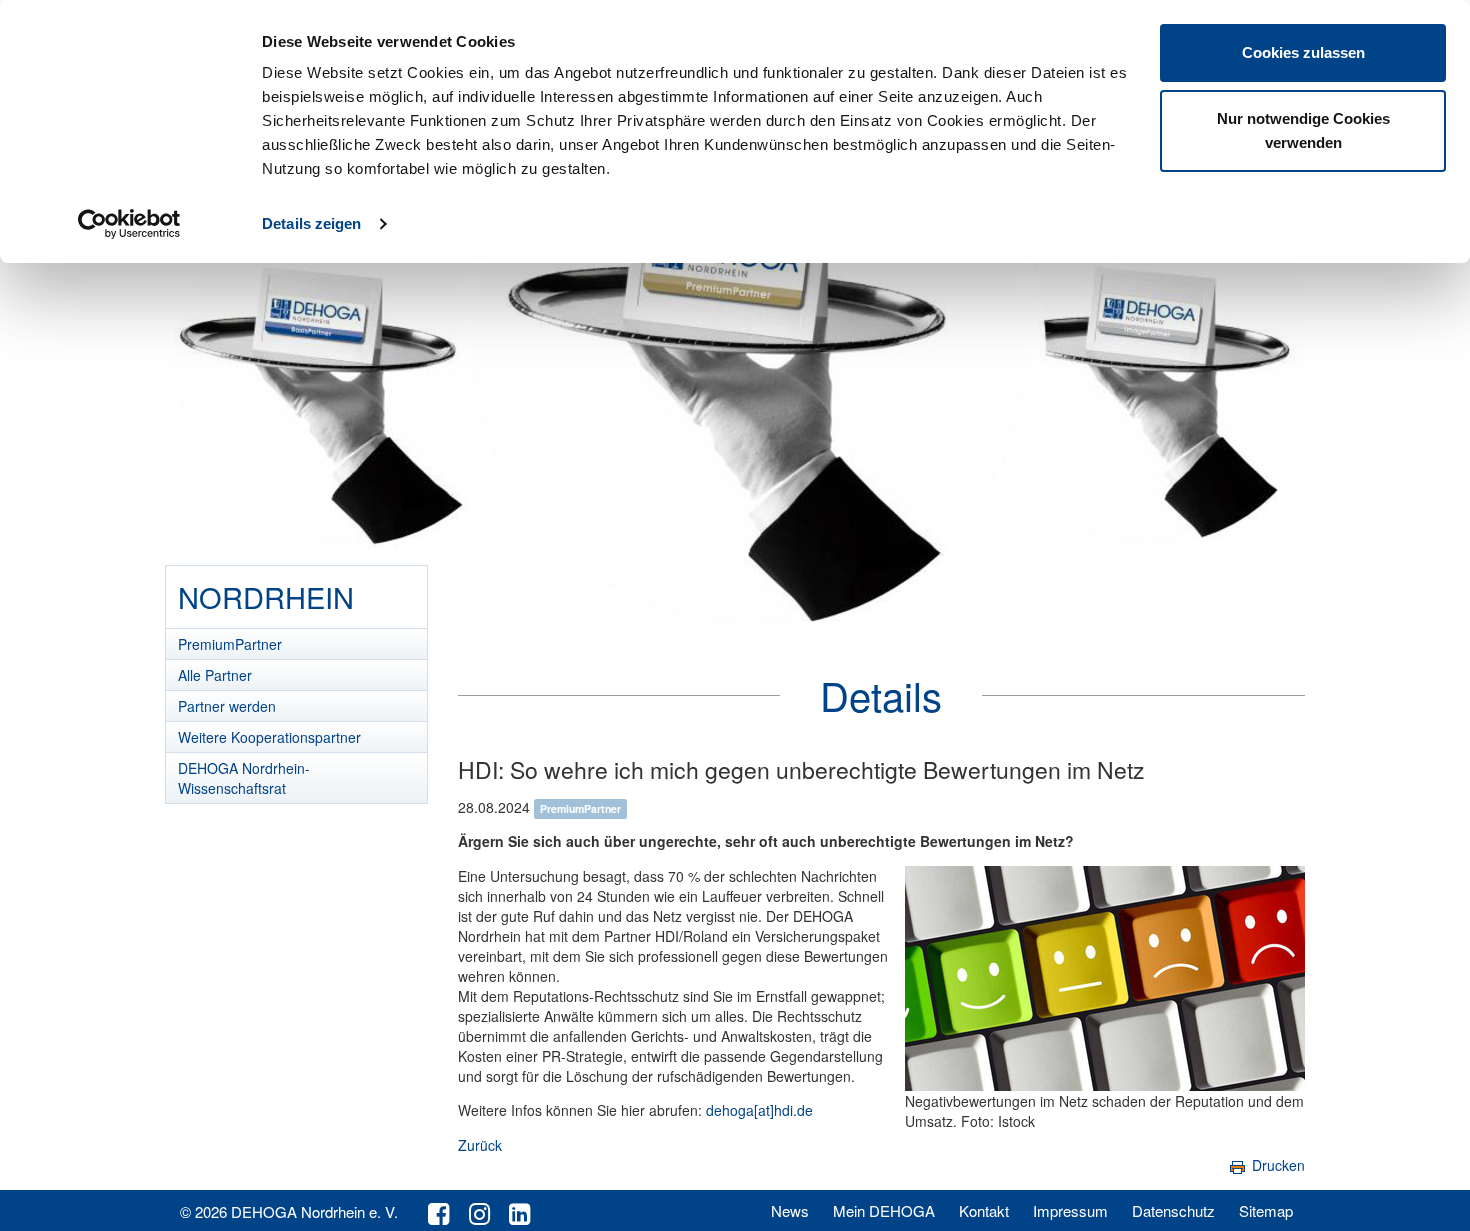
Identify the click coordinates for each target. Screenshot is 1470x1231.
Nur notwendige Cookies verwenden (1303, 130)
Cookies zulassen (1303, 52)
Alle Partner (215, 675)
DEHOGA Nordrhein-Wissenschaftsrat (244, 778)
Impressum (1070, 1210)
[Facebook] (438, 1212)
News (790, 1210)
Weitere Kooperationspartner (269, 737)
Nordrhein (266, 596)
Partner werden (227, 706)
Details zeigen (311, 223)
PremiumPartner (230, 644)
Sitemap (1266, 1210)
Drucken (1276, 1165)
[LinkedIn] (519, 1212)
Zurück (480, 1145)
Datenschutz (1173, 1210)
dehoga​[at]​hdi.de (759, 1110)
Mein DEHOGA (884, 1210)
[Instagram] (479, 1212)
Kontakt (984, 1210)
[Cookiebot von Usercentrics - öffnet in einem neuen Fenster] (129, 224)
